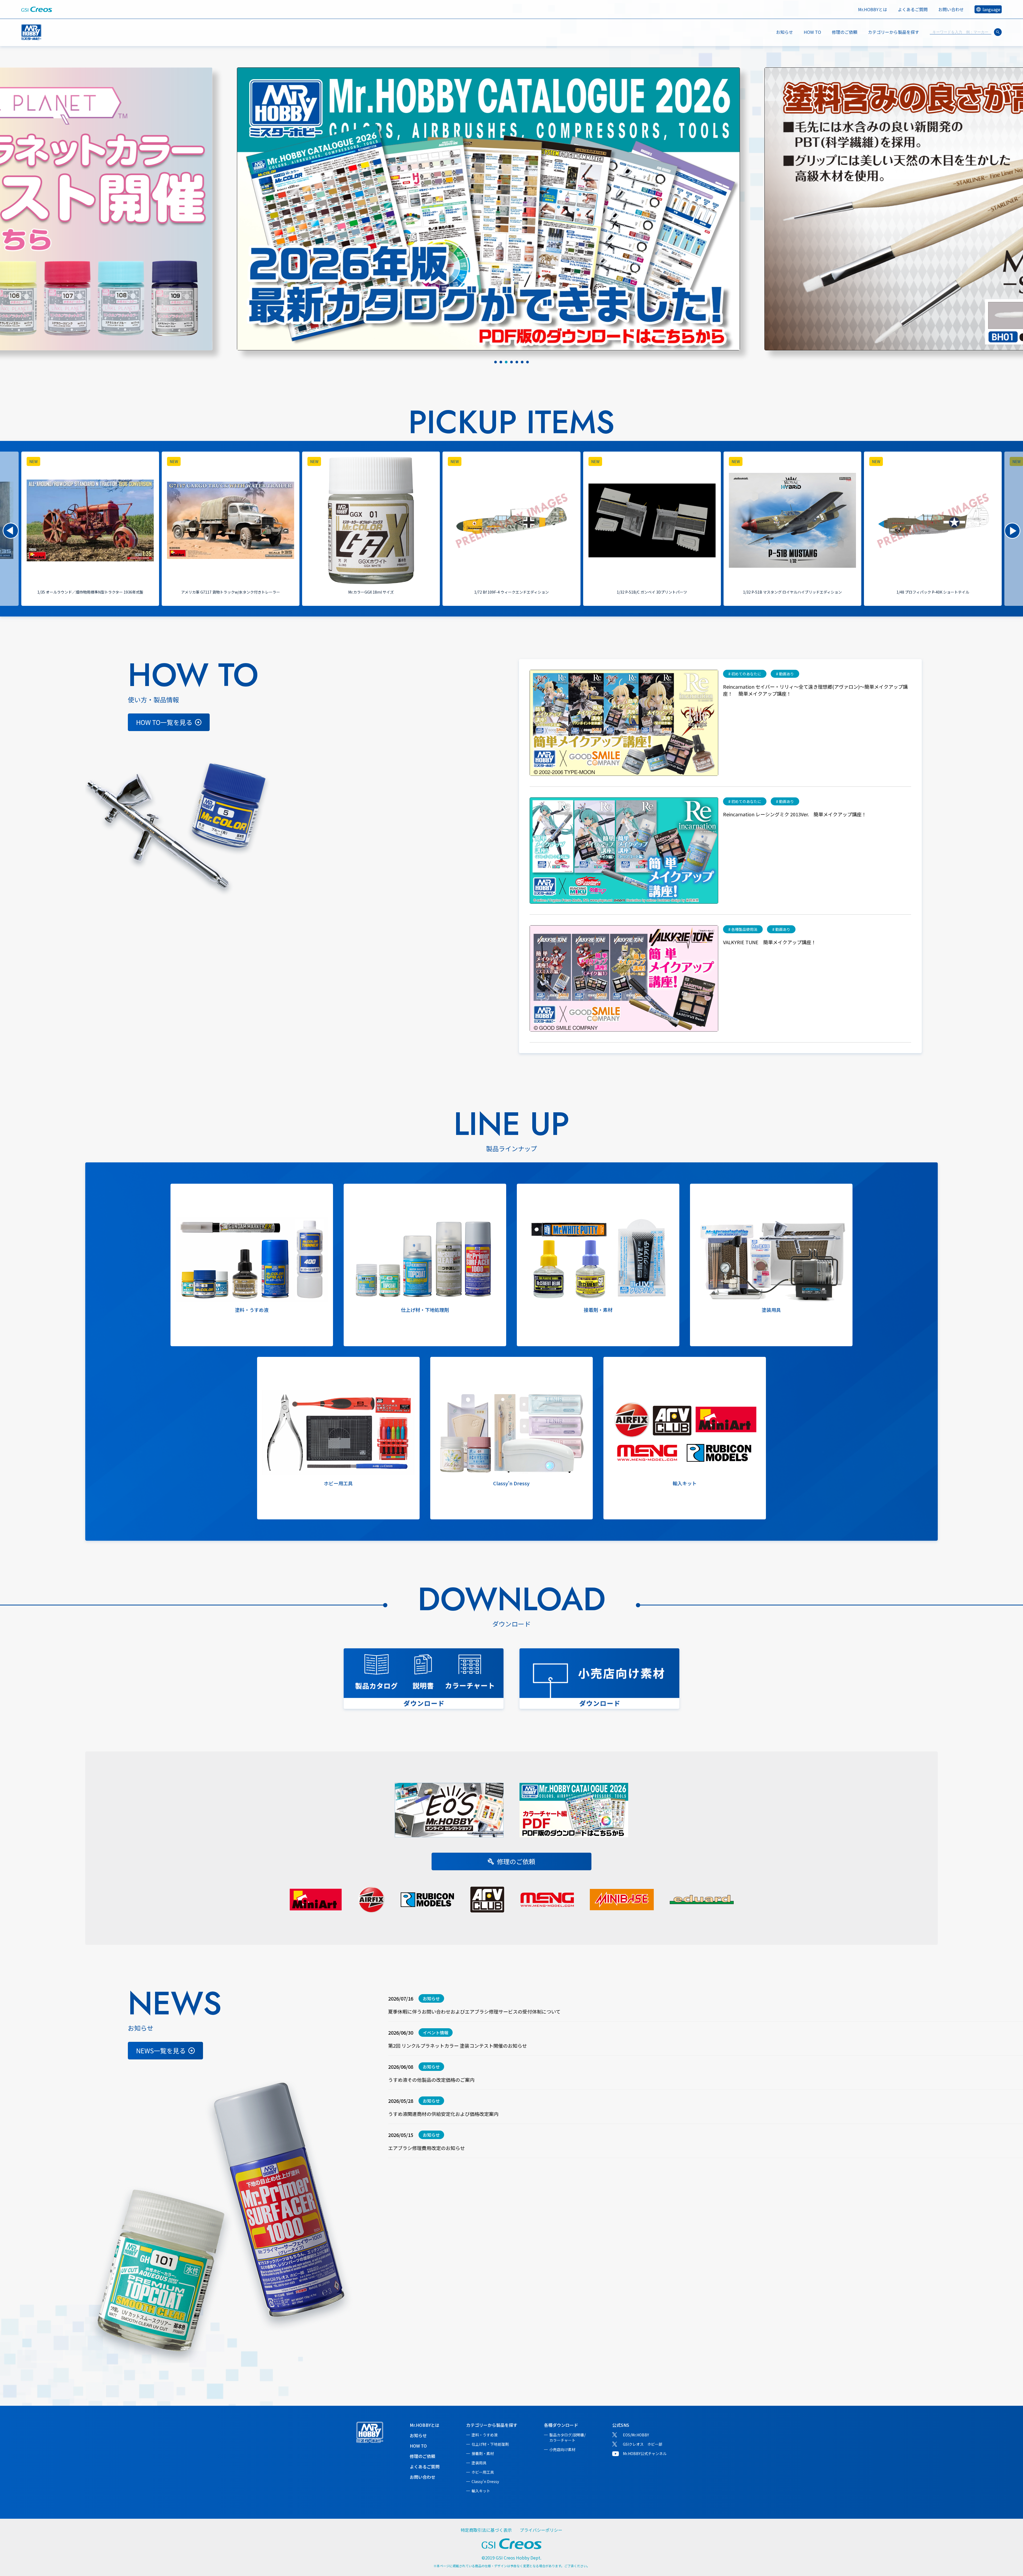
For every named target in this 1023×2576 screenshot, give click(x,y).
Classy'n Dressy (485, 2481)
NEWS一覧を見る (161, 2050)
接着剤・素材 (483, 2453)
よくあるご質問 (913, 9)
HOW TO (812, 32)
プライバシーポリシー (541, 2530)
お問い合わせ (951, 9)
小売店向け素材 (562, 2449)
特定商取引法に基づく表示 (486, 2530)
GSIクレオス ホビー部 (643, 2444)
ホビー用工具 (483, 2472)
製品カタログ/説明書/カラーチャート (567, 2437)
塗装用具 (479, 2463)
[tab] (496, 362)
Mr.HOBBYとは (873, 9)
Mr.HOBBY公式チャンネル (645, 2453)
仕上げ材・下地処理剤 (490, 2444)
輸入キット (481, 2491)
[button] (11, 531)
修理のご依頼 (845, 32)
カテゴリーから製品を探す (492, 2425)
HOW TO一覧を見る (164, 722)
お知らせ (785, 32)
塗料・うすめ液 (485, 2435)
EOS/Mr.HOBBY (636, 2435)
